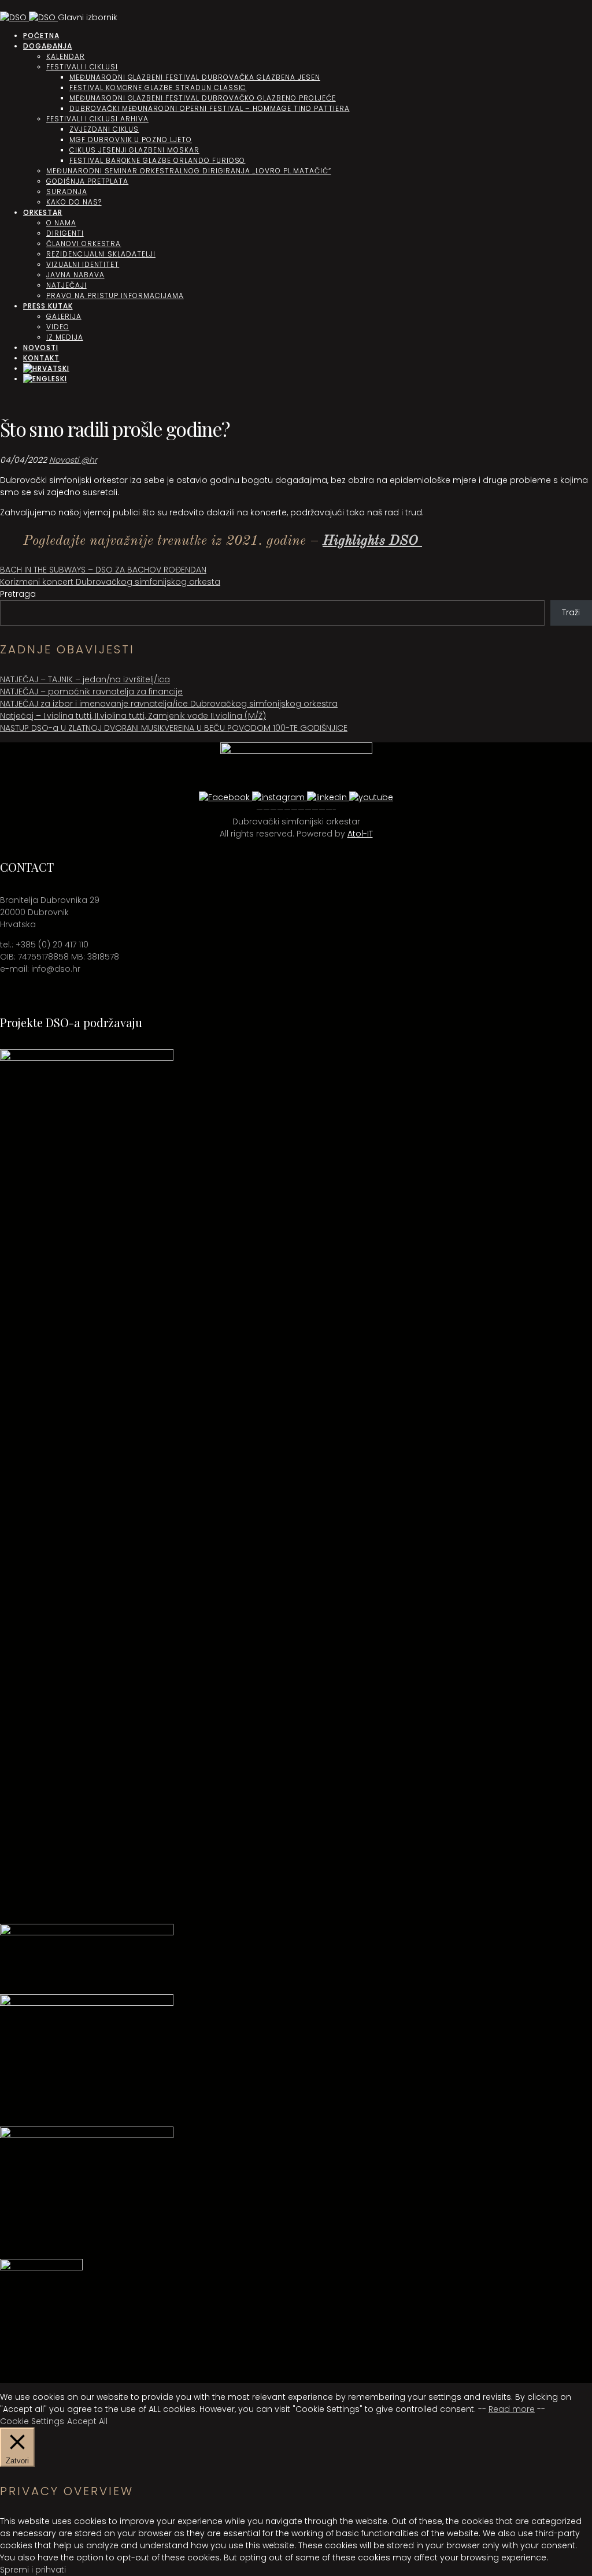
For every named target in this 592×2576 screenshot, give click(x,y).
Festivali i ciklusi (82, 67)
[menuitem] (46, 368)
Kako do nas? (74, 202)
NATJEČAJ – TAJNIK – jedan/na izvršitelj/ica (85, 679)
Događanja (48, 46)
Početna (41, 36)
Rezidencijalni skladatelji (101, 254)
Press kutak (48, 306)
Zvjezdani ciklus (104, 129)
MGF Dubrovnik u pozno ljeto (131, 140)
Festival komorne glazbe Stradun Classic (158, 88)
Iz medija (65, 337)
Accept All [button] (87, 2421)
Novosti (41, 347)
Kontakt (41, 358)
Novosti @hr (73, 460)
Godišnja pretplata (87, 181)
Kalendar (66, 56)
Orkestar (43, 212)
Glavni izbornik (88, 17)
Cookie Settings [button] (32, 2421)
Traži (571, 612)
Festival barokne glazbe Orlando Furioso (157, 160)
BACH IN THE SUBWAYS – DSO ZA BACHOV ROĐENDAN (103, 570)
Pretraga (18, 594)
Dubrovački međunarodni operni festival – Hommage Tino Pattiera (210, 108)
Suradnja (67, 192)
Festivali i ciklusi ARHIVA (97, 119)
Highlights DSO (372, 541)
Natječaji (66, 285)
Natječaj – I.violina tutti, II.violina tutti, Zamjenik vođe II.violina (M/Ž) (133, 716)
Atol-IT (360, 834)
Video (58, 327)
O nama (61, 223)
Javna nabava (75, 275)
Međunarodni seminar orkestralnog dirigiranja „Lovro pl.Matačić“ (188, 171)
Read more (512, 2409)
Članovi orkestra (84, 244)
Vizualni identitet (83, 264)
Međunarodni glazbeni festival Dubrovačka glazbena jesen (195, 77)
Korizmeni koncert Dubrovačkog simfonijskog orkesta (110, 582)
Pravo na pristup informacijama (115, 295)
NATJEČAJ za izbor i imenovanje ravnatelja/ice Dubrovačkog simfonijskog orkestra (169, 704)
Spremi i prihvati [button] (33, 2570)
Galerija (64, 316)
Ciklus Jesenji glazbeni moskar (134, 150)
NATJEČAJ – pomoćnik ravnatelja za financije (91, 692)
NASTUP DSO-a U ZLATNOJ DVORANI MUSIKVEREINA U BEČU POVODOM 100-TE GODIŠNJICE (174, 728)
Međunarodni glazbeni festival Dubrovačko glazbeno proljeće (203, 98)
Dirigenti (65, 233)
